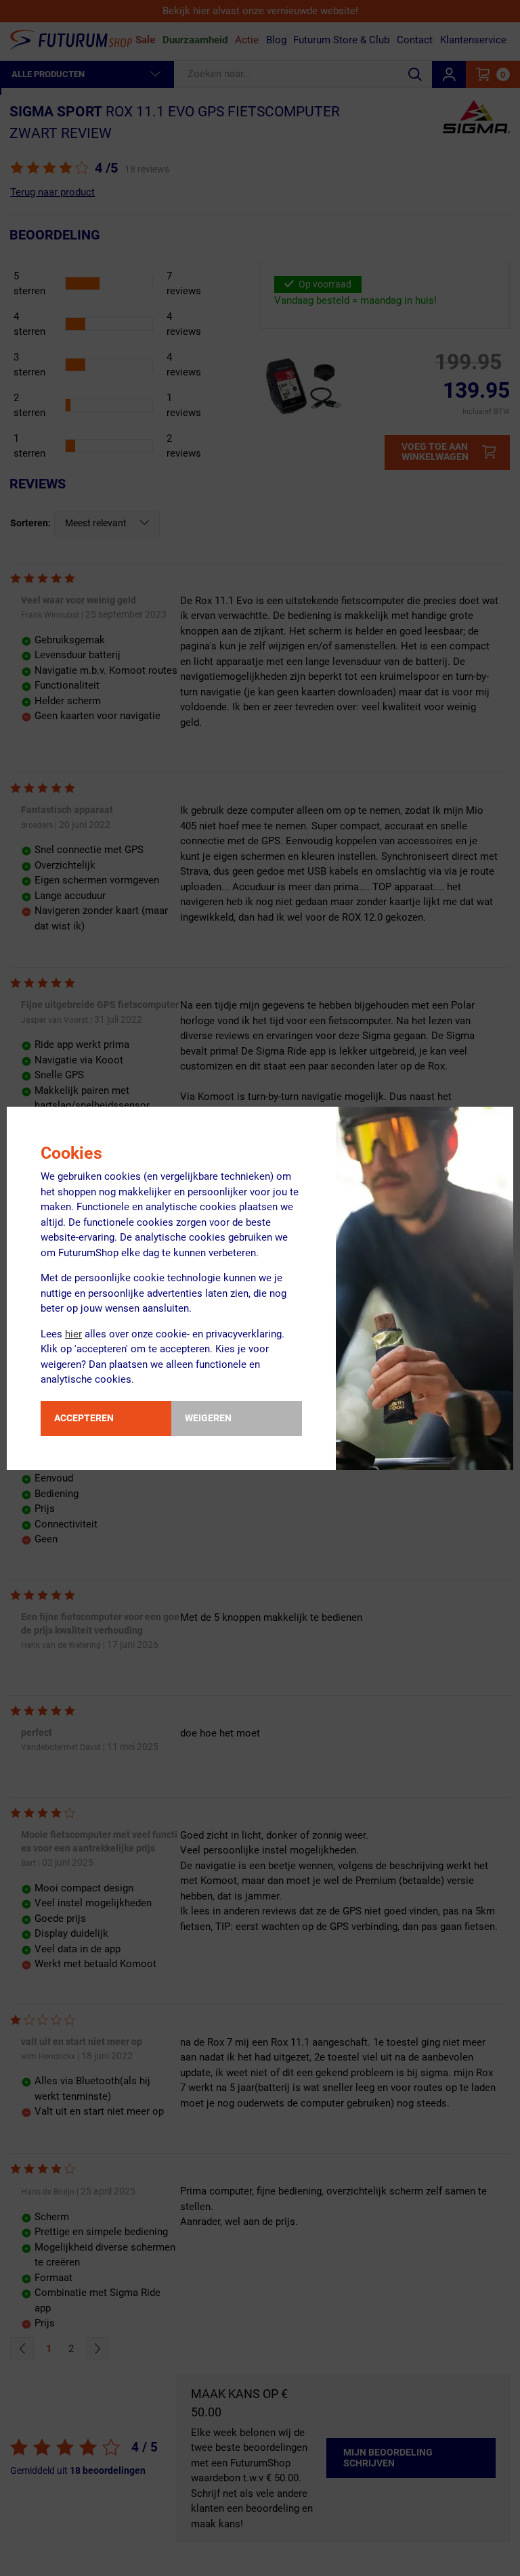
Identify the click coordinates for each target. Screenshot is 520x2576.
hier (73, 1334)
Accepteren (84, 1418)
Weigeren (208, 1418)
